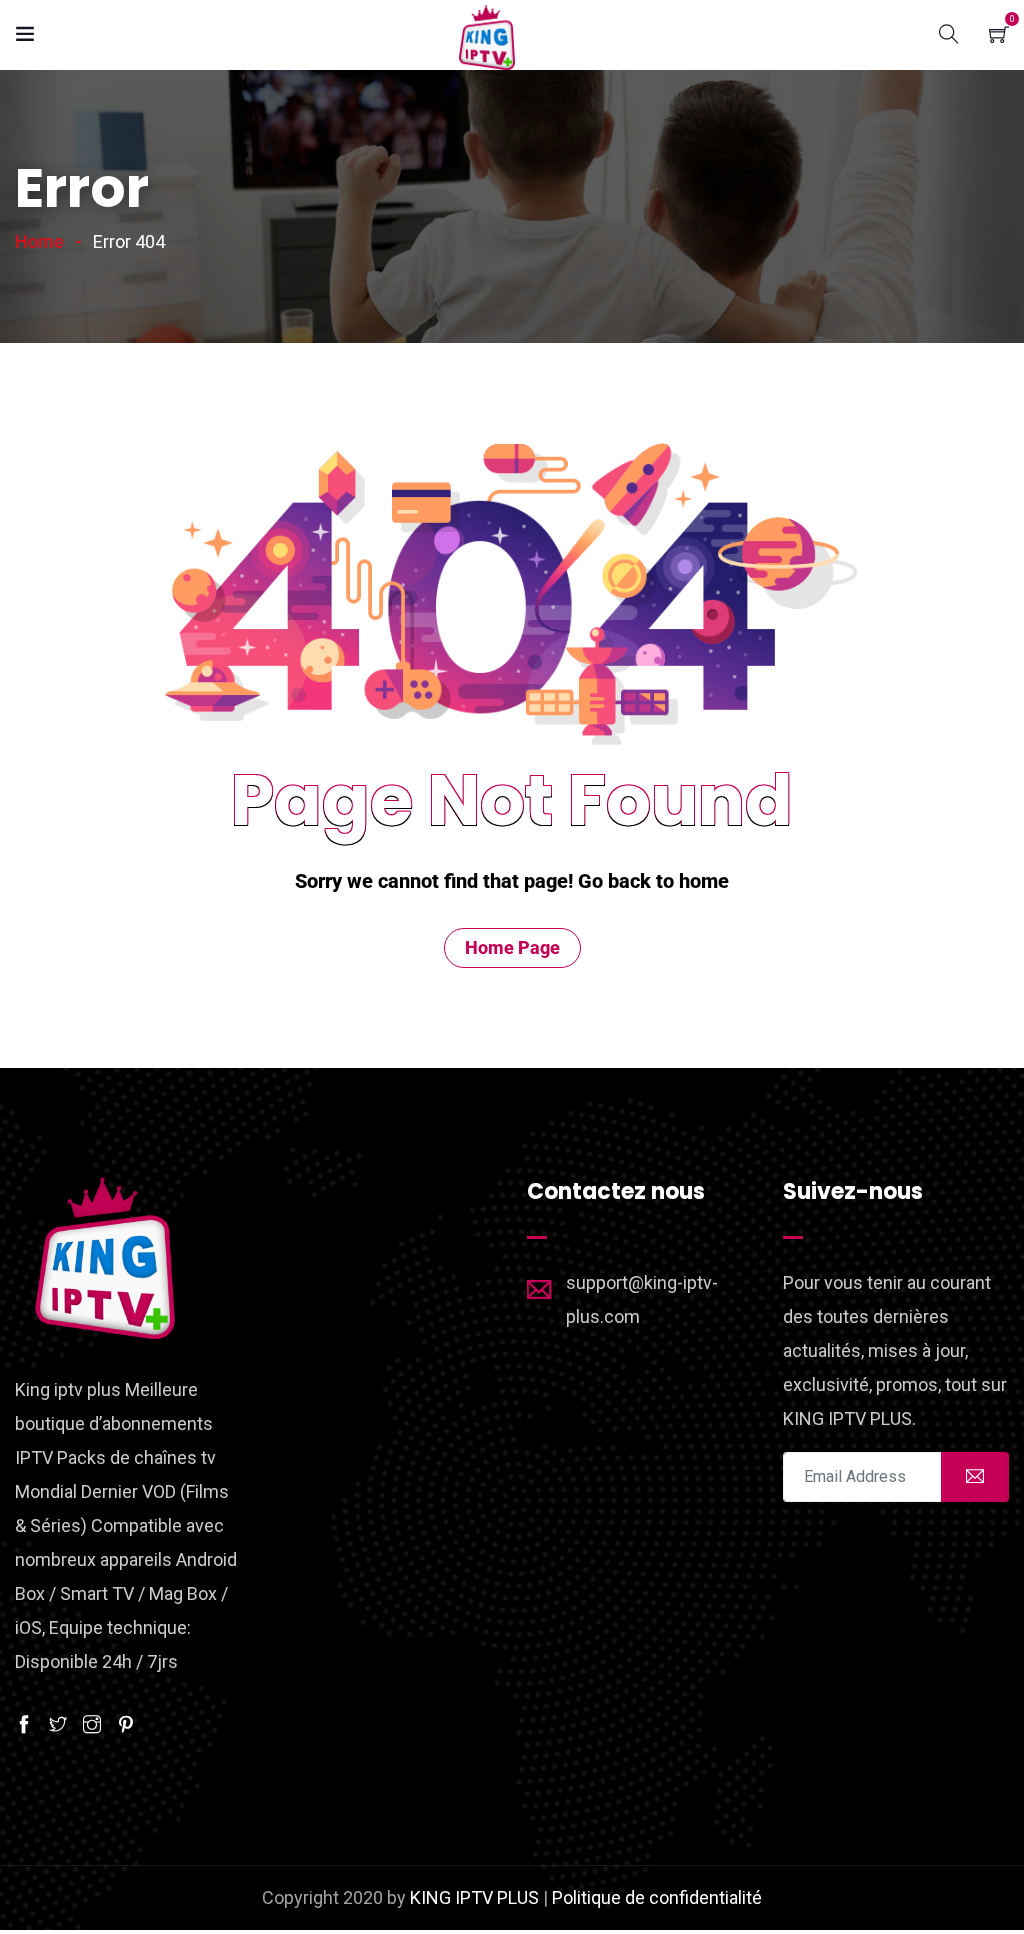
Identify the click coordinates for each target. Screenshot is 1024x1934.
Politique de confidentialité (657, 1897)
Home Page (512, 947)
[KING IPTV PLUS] (487, 38)
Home (39, 241)
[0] (999, 32)
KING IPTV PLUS (474, 1897)
